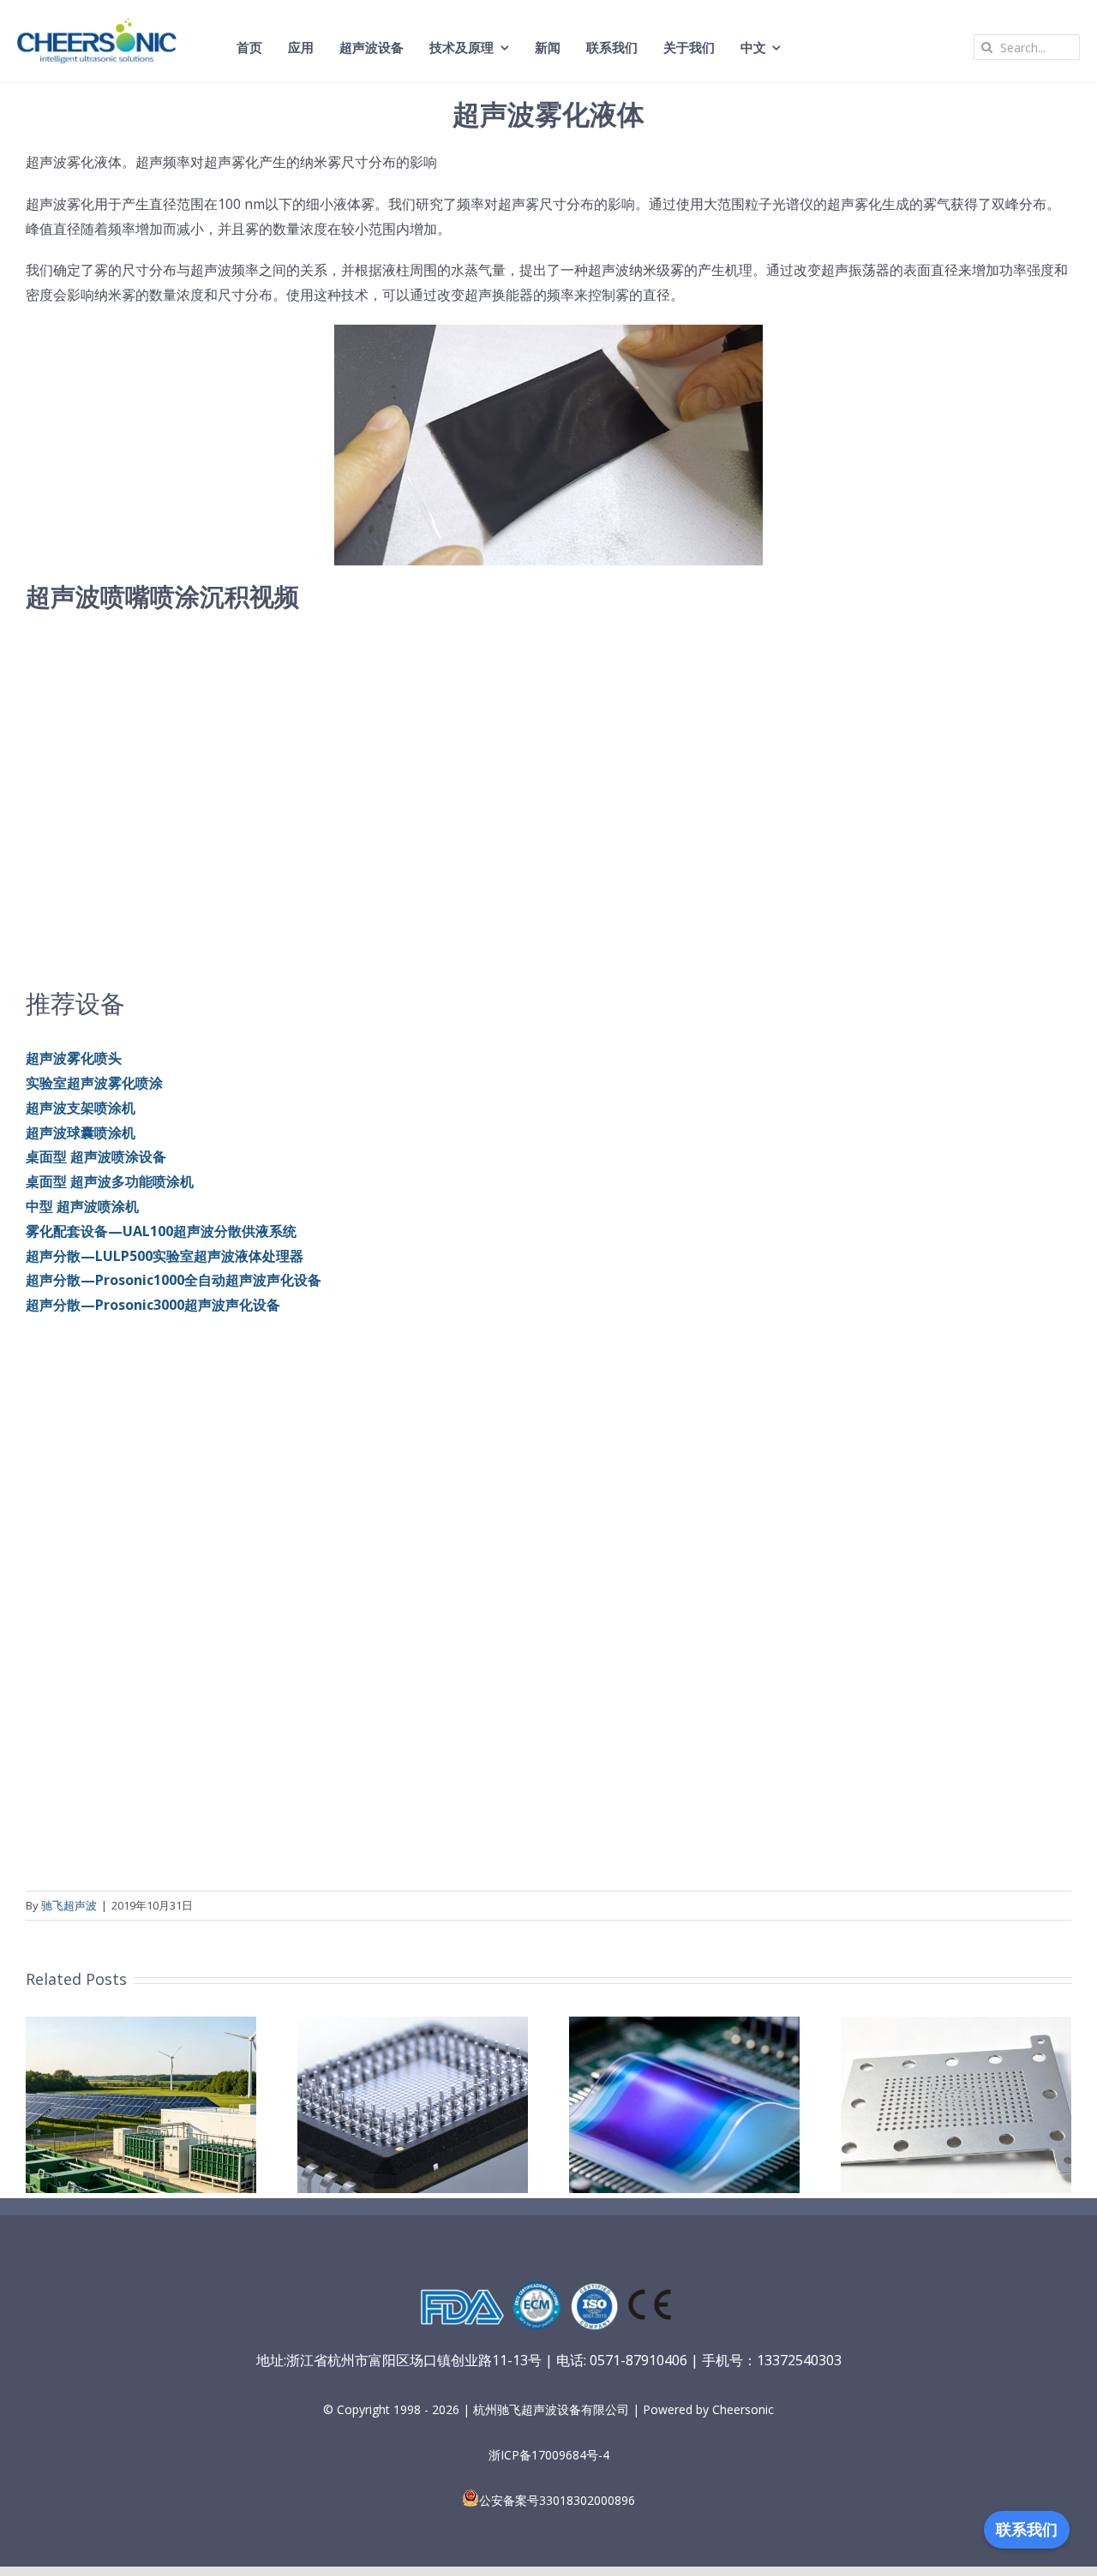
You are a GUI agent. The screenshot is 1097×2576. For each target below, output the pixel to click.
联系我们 (1027, 2530)
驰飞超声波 (69, 1905)
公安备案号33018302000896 (557, 2500)
